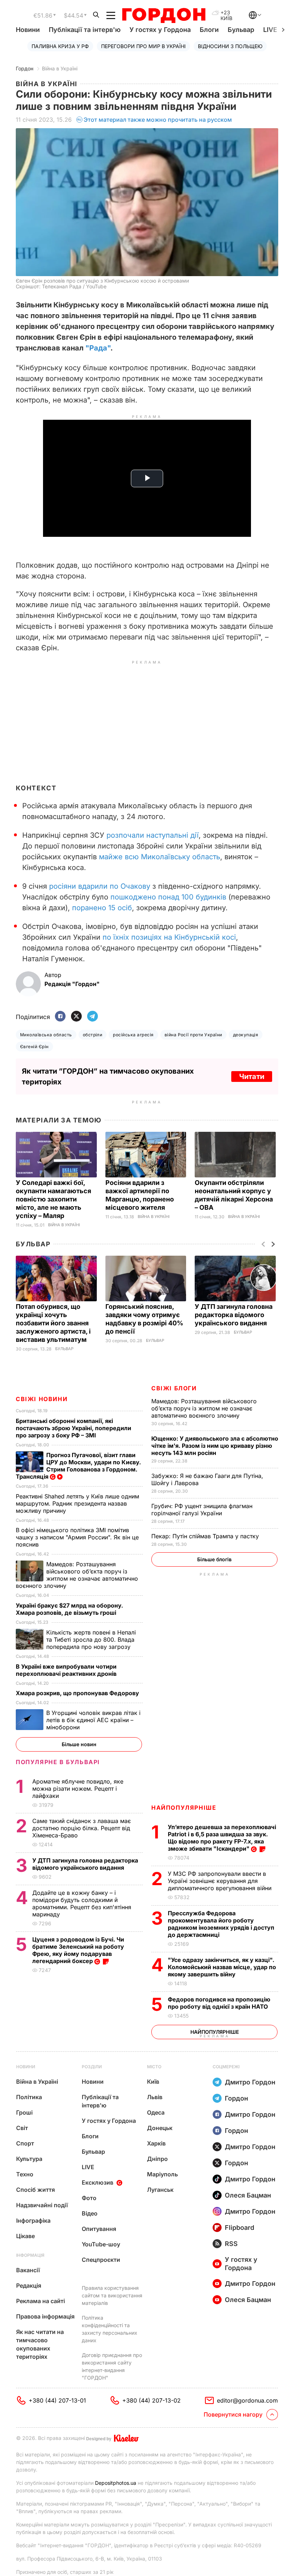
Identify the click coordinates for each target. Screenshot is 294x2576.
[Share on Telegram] (93, 1017)
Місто (154, 2067)
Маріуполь (162, 2174)
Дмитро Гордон (250, 2082)
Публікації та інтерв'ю (85, 30)
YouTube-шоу (101, 2244)
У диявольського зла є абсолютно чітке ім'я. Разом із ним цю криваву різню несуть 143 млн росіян (215, 1446)
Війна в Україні (60, 68)
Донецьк (160, 2128)
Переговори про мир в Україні (143, 46)
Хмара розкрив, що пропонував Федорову (78, 1693)
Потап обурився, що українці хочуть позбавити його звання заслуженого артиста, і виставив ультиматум (53, 1323)
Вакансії (28, 2270)
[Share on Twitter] (76, 1017)
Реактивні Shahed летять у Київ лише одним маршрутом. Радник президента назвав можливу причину (77, 1503)
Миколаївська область (46, 1035)
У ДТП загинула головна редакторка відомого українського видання (234, 1315)
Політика (29, 2097)
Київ (153, 2082)
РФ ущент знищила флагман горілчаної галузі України (202, 1510)
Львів (155, 2097)
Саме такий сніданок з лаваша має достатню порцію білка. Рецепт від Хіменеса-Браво (82, 1828)
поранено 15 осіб (102, 908)
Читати (252, 1077)
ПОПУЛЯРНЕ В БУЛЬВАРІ (58, 1762)
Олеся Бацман (248, 2195)
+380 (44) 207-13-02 (151, 2400)
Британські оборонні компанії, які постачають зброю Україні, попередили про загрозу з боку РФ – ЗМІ (73, 1428)
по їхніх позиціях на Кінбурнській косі (169, 937)
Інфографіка (33, 2221)
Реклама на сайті (41, 2301)
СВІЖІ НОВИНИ (42, 1399)
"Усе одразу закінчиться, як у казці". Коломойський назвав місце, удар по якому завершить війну (222, 1967)
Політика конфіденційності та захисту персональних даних (110, 2329)
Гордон (25, 68)
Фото (89, 2198)
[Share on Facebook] (60, 1017)
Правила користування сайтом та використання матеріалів (112, 2295)
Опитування (99, 2229)
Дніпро (157, 2159)
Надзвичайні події (42, 2205)
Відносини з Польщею (230, 46)
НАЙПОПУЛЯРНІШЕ (184, 1808)
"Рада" (98, 348)
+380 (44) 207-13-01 (57, 2400)
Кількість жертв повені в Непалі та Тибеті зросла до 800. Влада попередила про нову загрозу (91, 1640)
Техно (25, 2174)
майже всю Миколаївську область (160, 857)
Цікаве (25, 2236)
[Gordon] (164, 15)
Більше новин (79, 1744)
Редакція (29, 2286)
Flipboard (240, 2228)
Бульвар (241, 30)
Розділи (92, 2067)
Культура (29, 2159)
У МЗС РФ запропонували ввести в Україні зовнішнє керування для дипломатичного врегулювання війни (220, 1881)
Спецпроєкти (101, 2260)
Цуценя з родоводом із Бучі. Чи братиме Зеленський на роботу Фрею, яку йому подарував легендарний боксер (78, 1950)
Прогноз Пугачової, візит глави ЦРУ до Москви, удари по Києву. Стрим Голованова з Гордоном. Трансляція (78, 1466)
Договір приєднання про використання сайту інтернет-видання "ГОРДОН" (112, 2366)
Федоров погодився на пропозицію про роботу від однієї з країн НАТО (219, 2003)
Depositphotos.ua (116, 2483)
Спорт (25, 2143)
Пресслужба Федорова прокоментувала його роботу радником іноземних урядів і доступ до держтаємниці (221, 1924)
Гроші (24, 2112)
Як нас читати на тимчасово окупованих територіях (40, 2344)
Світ (22, 2128)
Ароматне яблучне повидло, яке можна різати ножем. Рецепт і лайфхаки (78, 1789)
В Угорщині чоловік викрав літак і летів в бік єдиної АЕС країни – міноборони (93, 1720)
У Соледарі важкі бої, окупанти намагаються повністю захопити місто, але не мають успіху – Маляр (53, 1199)
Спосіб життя (35, 2190)
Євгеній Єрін (34, 1047)
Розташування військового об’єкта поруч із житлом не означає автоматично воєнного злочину (204, 1408)
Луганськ (160, 2190)
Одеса (156, 2112)
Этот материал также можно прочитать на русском (158, 120)
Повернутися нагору (233, 2414)
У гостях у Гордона (160, 30)
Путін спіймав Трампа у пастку (206, 1536)
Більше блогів (214, 1559)
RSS (231, 2244)
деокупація (246, 1035)
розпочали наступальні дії (153, 835)
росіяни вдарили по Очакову (100, 886)
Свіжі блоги (174, 1388)
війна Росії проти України (193, 1035)
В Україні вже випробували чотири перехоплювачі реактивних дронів (67, 1670)
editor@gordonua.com (247, 2400)
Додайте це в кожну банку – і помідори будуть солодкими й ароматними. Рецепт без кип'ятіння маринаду (82, 1903)
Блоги (209, 30)
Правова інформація (45, 2316)
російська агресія (133, 1035)
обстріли (93, 1035)
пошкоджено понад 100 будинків (168, 897)
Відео (90, 2213)
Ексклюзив (98, 2182)
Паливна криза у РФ (60, 46)
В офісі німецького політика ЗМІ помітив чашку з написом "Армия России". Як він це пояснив (77, 1537)
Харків (156, 2143)
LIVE (88, 2167)
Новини (28, 30)
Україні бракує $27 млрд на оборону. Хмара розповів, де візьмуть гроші (69, 1609)
